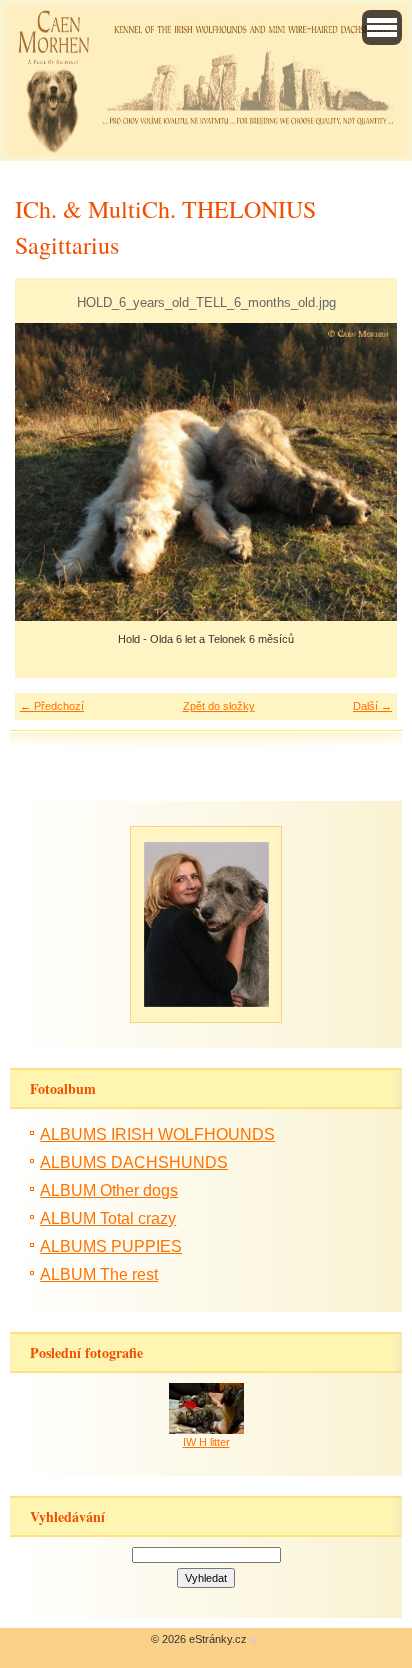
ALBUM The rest (99, 1274)
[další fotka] (364, 472)
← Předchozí (52, 706)
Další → (372, 706)
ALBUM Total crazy (108, 1218)
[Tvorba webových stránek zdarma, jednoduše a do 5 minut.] (254, 1640)
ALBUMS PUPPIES (111, 1246)
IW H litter (206, 1442)
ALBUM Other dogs (109, 1190)
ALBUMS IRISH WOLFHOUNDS (157, 1134)
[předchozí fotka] (47, 472)
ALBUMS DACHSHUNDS (134, 1162)
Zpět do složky (219, 706)
